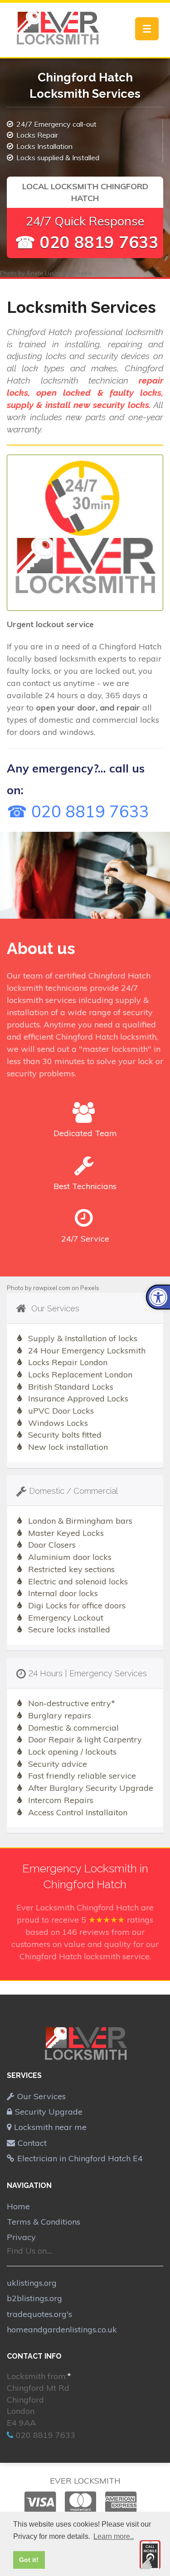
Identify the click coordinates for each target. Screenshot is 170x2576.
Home (18, 2206)
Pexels (83, 273)
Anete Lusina (45, 273)
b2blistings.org (34, 2298)
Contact (32, 2143)
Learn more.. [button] (114, 2536)
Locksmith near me (50, 2127)
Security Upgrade (49, 2112)
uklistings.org (32, 2283)
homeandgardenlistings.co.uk (62, 2329)
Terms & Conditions (44, 2222)
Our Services (41, 2096)
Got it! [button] (29, 2560)
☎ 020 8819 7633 (87, 242)
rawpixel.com (52, 1288)
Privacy (21, 2237)
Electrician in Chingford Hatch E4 (80, 2158)
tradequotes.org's (39, 2314)
